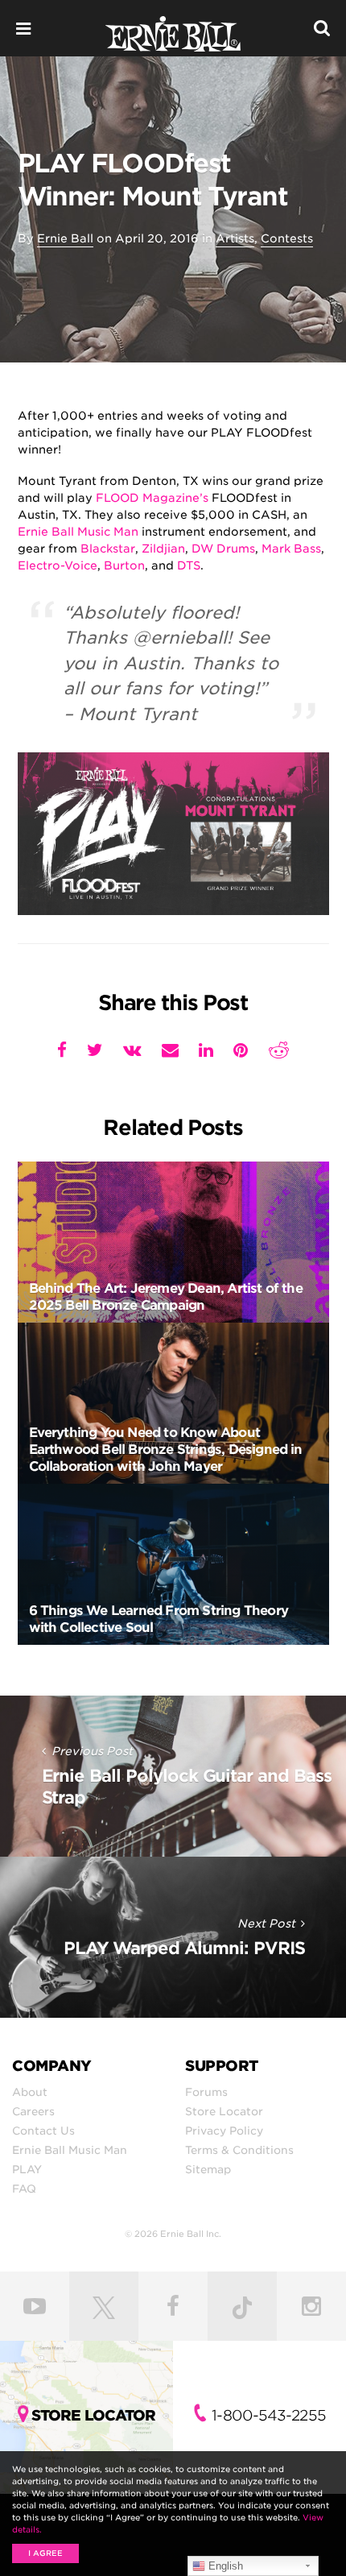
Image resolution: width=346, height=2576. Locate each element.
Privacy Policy (224, 2131)
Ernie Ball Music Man (78, 532)
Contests (287, 238)
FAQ (24, 2189)
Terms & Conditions (239, 2150)
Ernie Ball (65, 238)
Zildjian (163, 549)
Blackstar (108, 549)
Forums (206, 2092)
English (224, 2566)
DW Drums (223, 549)
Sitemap (208, 2169)
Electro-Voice (58, 565)
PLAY (27, 2169)
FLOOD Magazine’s (152, 498)
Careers (33, 2111)
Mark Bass (291, 549)
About (30, 2092)
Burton (124, 565)
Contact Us (43, 2131)
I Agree (45, 2553)
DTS (189, 565)
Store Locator (224, 2111)
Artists (235, 238)
